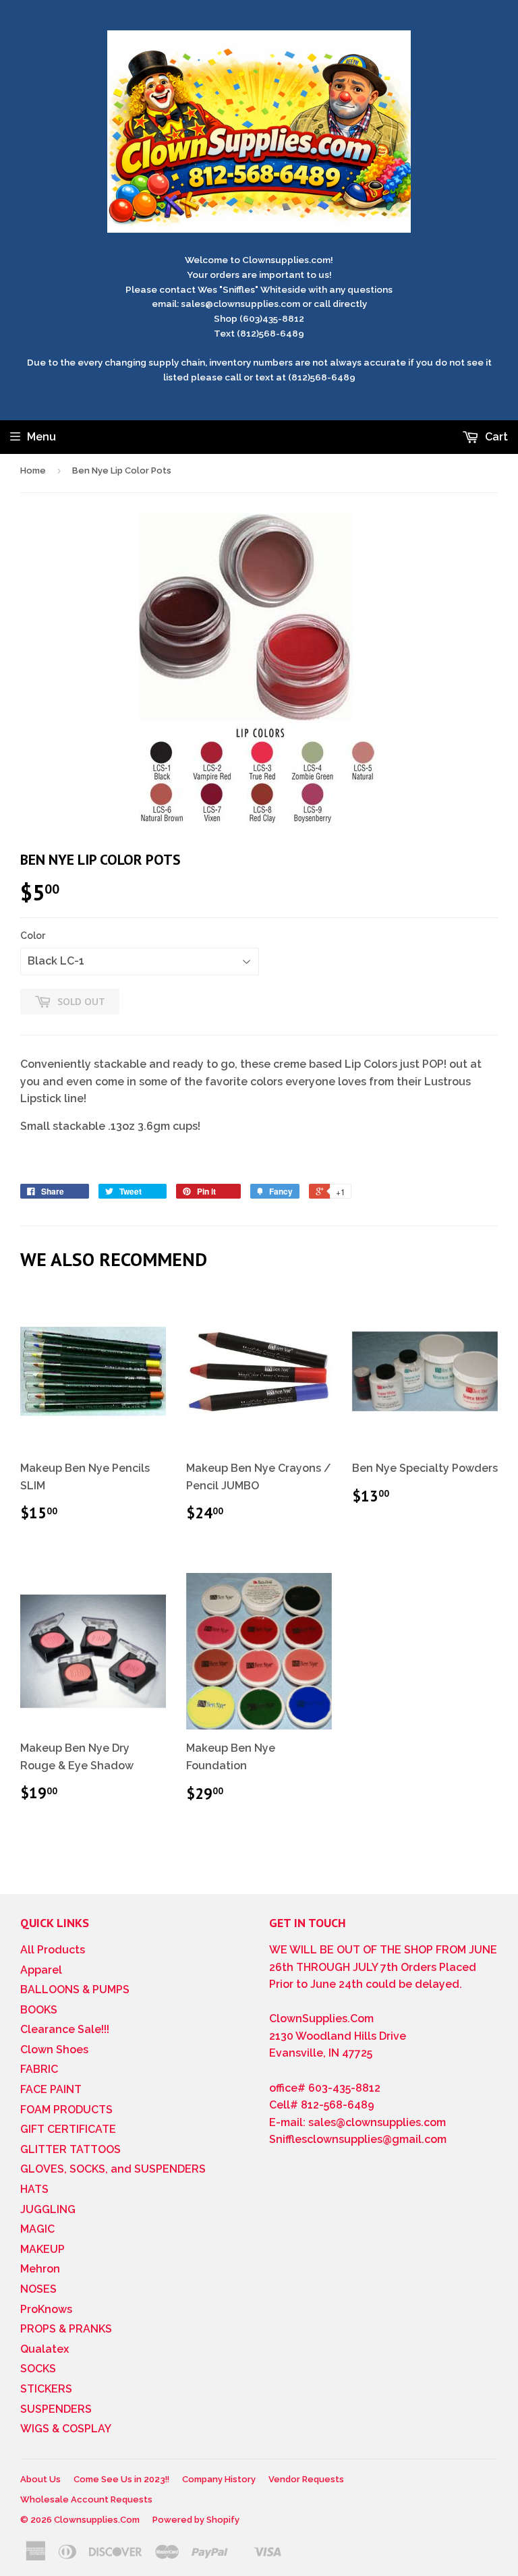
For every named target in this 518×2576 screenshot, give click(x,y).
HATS (34, 2189)
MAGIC (37, 2229)
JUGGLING (48, 2209)
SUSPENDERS (56, 2409)
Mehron (40, 2269)
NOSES (38, 2289)
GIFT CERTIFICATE (68, 2129)
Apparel (41, 1970)
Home (33, 470)
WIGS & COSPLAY (66, 2429)
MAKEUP (42, 2249)
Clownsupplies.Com (97, 2520)
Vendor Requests (306, 2479)
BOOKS (39, 2010)
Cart (495, 437)
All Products (53, 1950)
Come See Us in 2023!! (121, 2479)
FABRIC (39, 2069)
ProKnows (46, 2309)
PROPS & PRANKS (66, 2329)
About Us (40, 2479)
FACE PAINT (51, 2089)
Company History (219, 2479)
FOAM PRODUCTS (66, 2110)
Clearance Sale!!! (65, 2029)
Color (33, 936)
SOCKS (38, 2369)
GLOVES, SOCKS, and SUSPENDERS (113, 2169)
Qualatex (45, 2349)
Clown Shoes (54, 2050)
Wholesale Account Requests (86, 2499)
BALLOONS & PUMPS (75, 1990)
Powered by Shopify (196, 2520)
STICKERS (46, 2389)
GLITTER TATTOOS (70, 2149)
